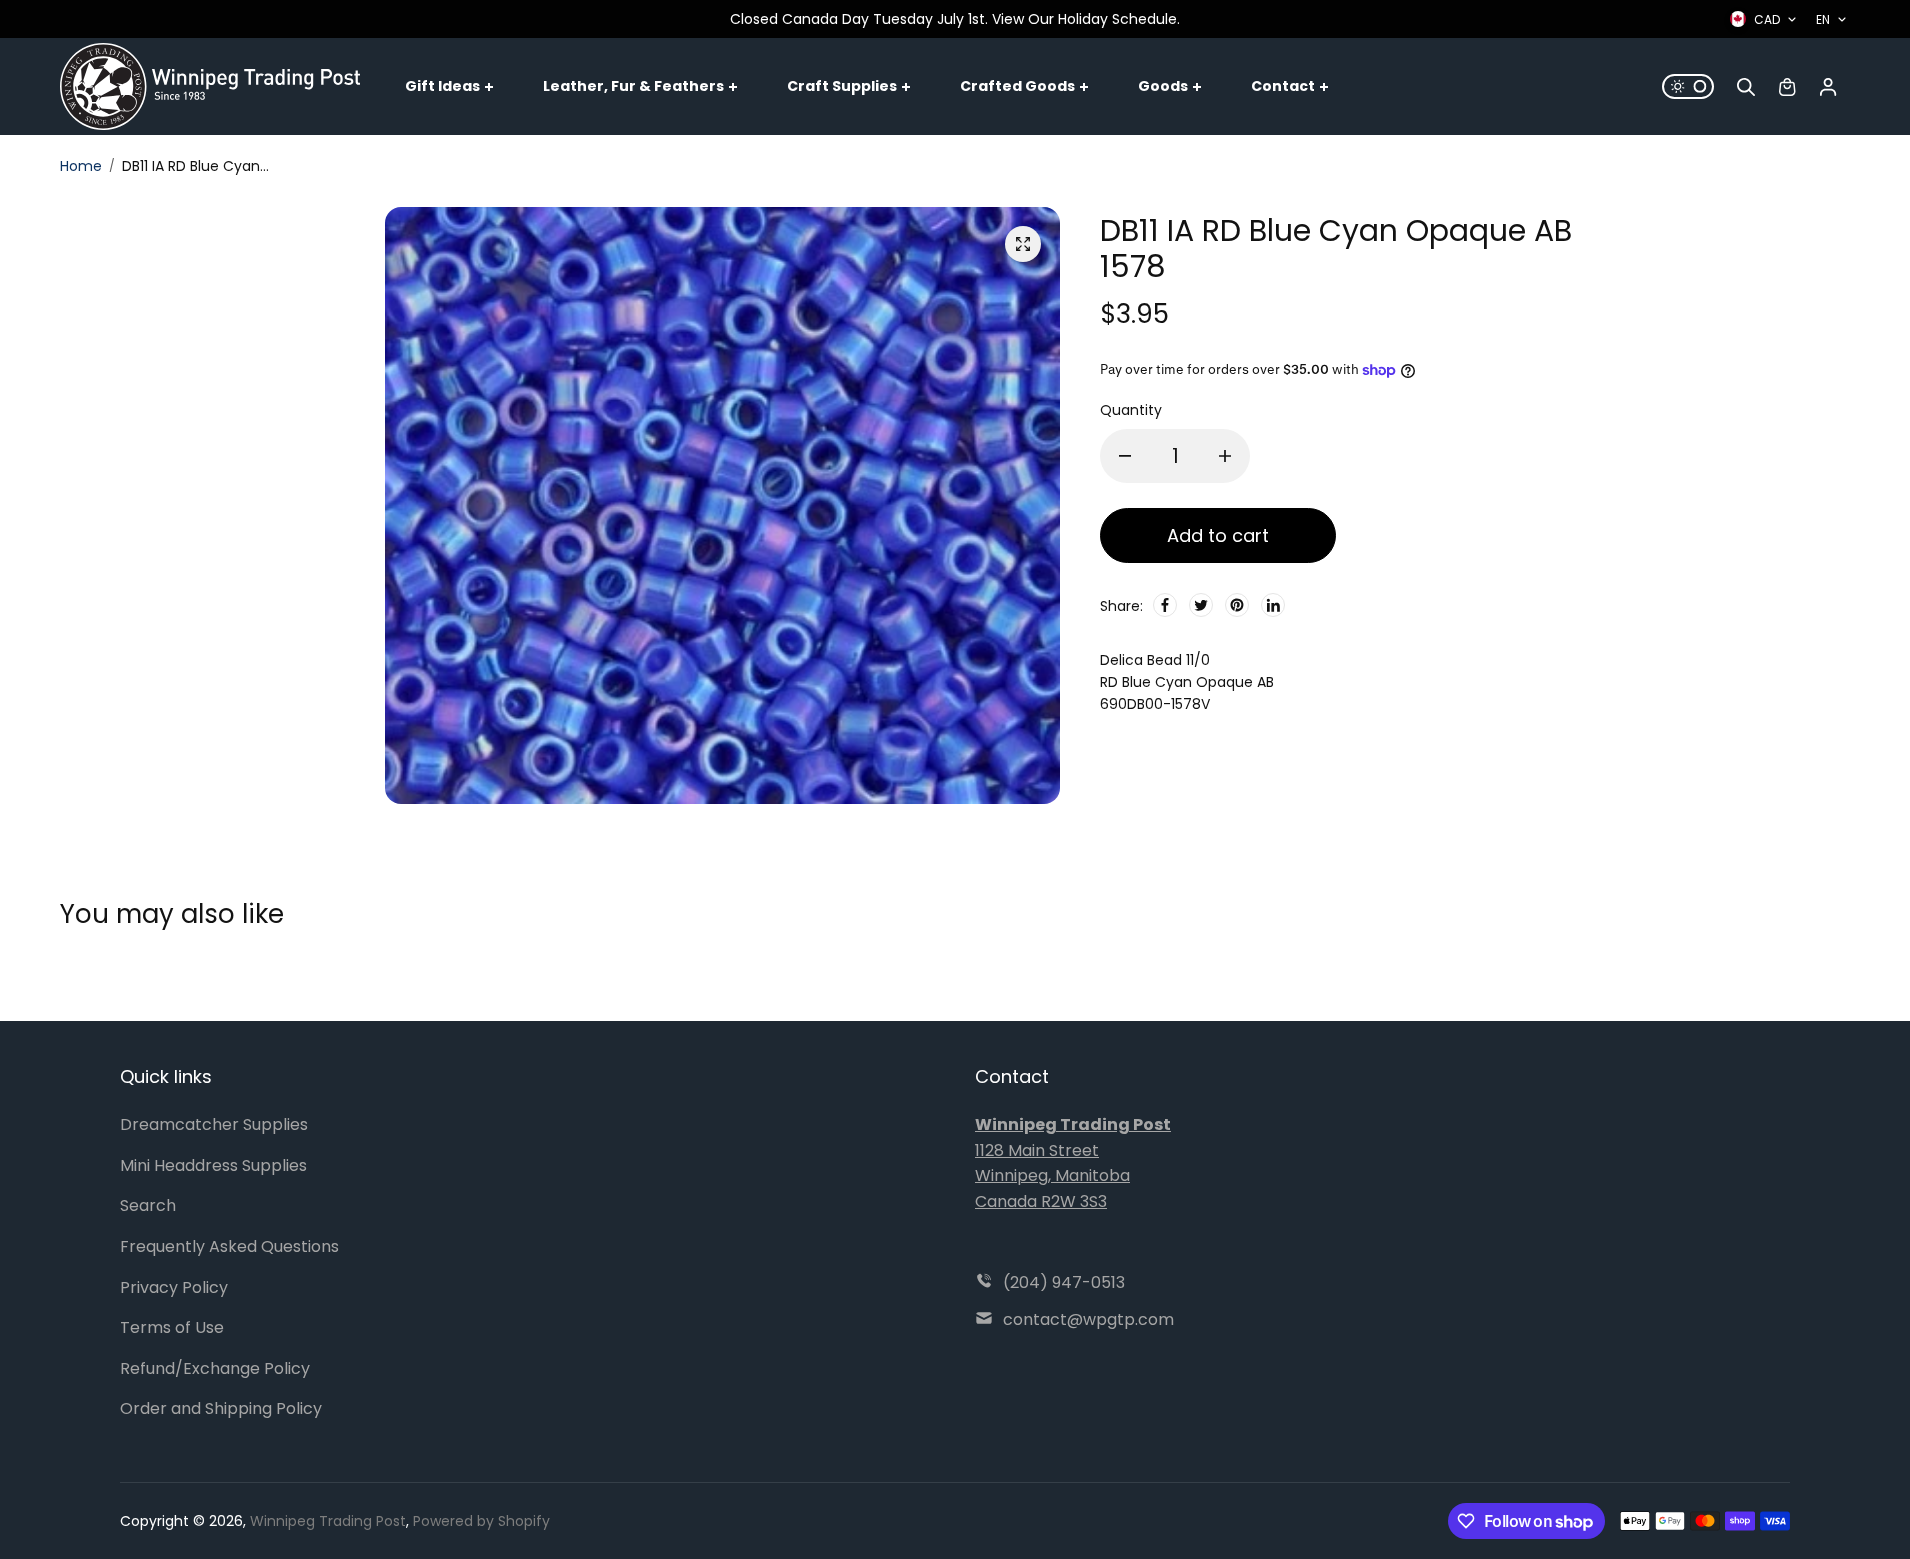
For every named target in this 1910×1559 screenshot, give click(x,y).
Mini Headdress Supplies (213, 1165)
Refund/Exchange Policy (215, 1368)
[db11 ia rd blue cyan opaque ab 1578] (1023, 244)
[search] (1746, 87)
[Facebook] (1165, 605)
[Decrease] (1125, 456)
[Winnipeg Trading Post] (210, 86)
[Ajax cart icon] (1787, 87)
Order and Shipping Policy (221, 1408)
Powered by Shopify (481, 1521)
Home (81, 166)
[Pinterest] (1237, 605)
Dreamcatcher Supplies (214, 1124)
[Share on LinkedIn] (1273, 605)
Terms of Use (172, 1327)
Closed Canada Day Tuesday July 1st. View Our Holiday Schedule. (955, 19)
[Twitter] (1201, 605)
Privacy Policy (174, 1287)
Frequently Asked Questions (229, 1246)
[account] (1828, 87)
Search (148, 1205)
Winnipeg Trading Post (328, 1521)
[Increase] (1225, 456)
